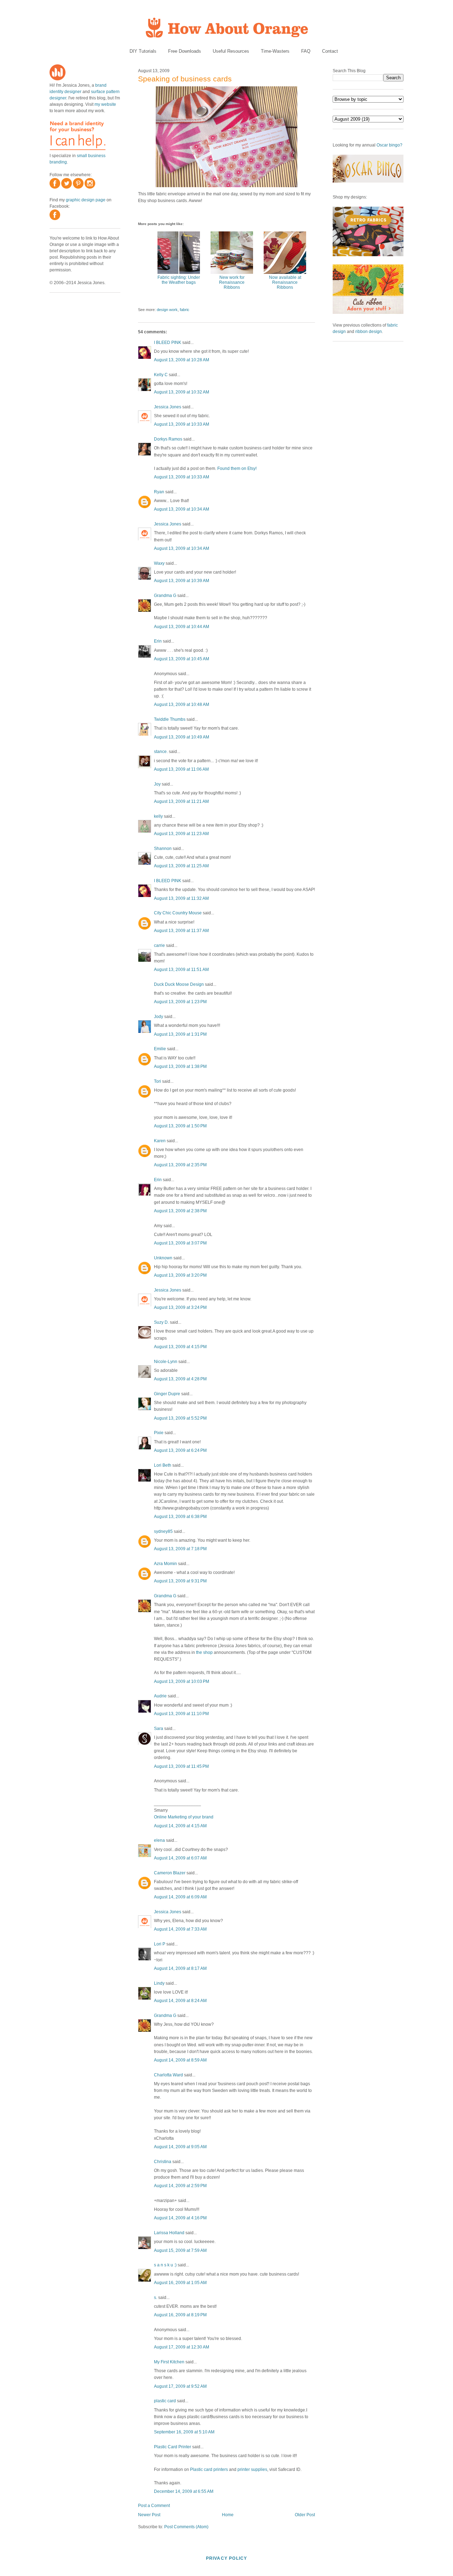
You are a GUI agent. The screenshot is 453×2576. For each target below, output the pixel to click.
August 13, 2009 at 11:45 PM (181, 1766)
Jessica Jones (168, 407)
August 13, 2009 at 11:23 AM (181, 834)
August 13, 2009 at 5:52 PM (180, 1418)
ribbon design (369, 332)
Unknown (163, 1258)
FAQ (306, 51)
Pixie (159, 1433)
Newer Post (149, 2515)
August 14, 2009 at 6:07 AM (180, 1858)
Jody (159, 1017)
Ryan (159, 492)
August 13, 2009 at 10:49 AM (182, 737)
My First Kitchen (169, 2362)
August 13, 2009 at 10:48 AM (182, 705)
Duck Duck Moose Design (179, 984)
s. (156, 2298)
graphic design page (86, 200)
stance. (161, 752)
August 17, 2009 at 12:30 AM (182, 2347)
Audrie (160, 1696)
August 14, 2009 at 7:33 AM (180, 1929)
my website (105, 104)
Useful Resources (231, 51)
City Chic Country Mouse (178, 913)
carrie (159, 945)
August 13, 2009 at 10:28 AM (182, 360)
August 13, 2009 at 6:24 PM (180, 1450)
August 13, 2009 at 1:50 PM (180, 1126)
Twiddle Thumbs (170, 719)
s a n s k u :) (165, 2265)
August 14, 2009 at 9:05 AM (180, 2147)
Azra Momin (165, 1564)
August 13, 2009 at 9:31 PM (180, 1581)
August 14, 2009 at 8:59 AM (180, 2060)
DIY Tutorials (143, 51)
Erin (158, 641)
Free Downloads (185, 51)
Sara (159, 1729)
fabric (185, 310)
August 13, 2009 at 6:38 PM (180, 1517)
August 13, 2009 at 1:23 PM (180, 1002)
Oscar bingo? (389, 145)
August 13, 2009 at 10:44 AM (182, 627)
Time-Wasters (275, 51)
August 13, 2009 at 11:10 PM (181, 1714)
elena (159, 1840)
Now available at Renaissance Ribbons (285, 282)
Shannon (163, 849)
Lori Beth (163, 1465)
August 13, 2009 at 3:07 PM (180, 1243)
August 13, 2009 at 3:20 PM (180, 1275)
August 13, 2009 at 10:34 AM (182, 509)
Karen (160, 1141)
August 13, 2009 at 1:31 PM (180, 1034)
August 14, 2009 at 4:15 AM (180, 1826)
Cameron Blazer (170, 1873)
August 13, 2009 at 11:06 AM (181, 769)
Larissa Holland (169, 2233)
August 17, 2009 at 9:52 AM (180, 2386)
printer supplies (252, 2469)
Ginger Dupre (167, 1394)
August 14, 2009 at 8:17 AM (180, 1968)
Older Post (305, 2515)
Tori (157, 1081)
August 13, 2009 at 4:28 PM (180, 1379)
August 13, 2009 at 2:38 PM (180, 1211)
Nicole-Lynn (166, 1362)
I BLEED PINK (168, 343)
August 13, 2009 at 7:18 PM (180, 1549)
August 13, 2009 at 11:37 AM (181, 931)
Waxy (159, 563)
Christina (163, 2162)
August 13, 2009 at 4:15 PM (180, 1347)
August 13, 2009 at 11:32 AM (181, 898)
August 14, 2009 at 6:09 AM (180, 1897)
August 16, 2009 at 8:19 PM (180, 2315)
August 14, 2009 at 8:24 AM (180, 2001)
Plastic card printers (209, 2469)
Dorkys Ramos (168, 439)
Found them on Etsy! (237, 468)
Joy (157, 784)
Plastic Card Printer (173, 2447)
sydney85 (163, 1531)
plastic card (165, 2401)
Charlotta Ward (168, 2075)
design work (167, 310)
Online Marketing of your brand (184, 1817)
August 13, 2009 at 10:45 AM (182, 659)
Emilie (160, 1049)
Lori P (160, 1944)
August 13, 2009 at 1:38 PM (180, 1066)
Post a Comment (154, 2506)
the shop (204, 1652)
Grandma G (165, 596)
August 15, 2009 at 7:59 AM (180, 2250)
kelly (158, 816)
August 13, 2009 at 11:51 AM (181, 970)
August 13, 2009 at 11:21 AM (181, 801)
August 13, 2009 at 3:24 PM (180, 1307)
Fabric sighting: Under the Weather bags (179, 280)
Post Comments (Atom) (186, 2527)
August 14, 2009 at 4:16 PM (180, 2218)
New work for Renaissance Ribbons (232, 282)
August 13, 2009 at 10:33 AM (182, 424)
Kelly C (161, 375)
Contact (330, 51)
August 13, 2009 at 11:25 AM (181, 866)
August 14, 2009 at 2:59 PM (180, 2186)
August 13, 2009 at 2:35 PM (180, 1165)
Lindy (159, 1983)
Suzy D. (161, 1322)
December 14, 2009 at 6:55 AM (184, 2491)
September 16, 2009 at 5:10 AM (184, 2432)
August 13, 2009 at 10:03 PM (182, 1681)
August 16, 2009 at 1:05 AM (180, 2283)
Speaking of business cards (185, 79)
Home (228, 2515)
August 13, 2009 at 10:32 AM (182, 392)
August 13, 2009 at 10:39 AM (182, 581)
